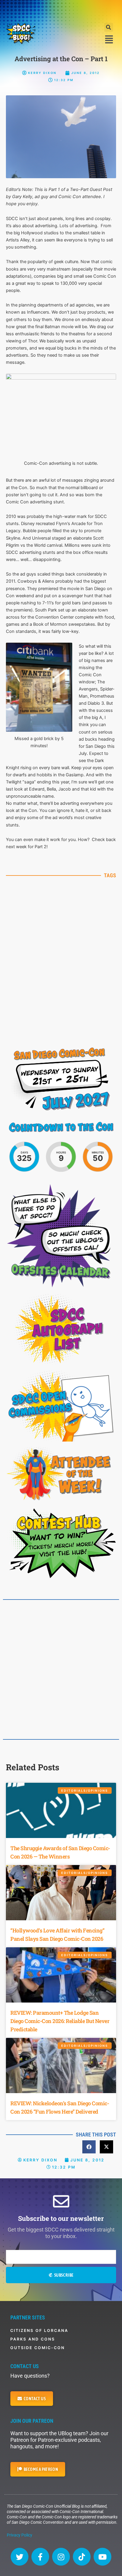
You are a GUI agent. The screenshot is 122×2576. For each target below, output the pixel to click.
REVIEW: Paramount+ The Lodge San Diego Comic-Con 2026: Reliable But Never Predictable (60, 2021)
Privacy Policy (20, 2535)
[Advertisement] (61, 10)
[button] (109, 27)
